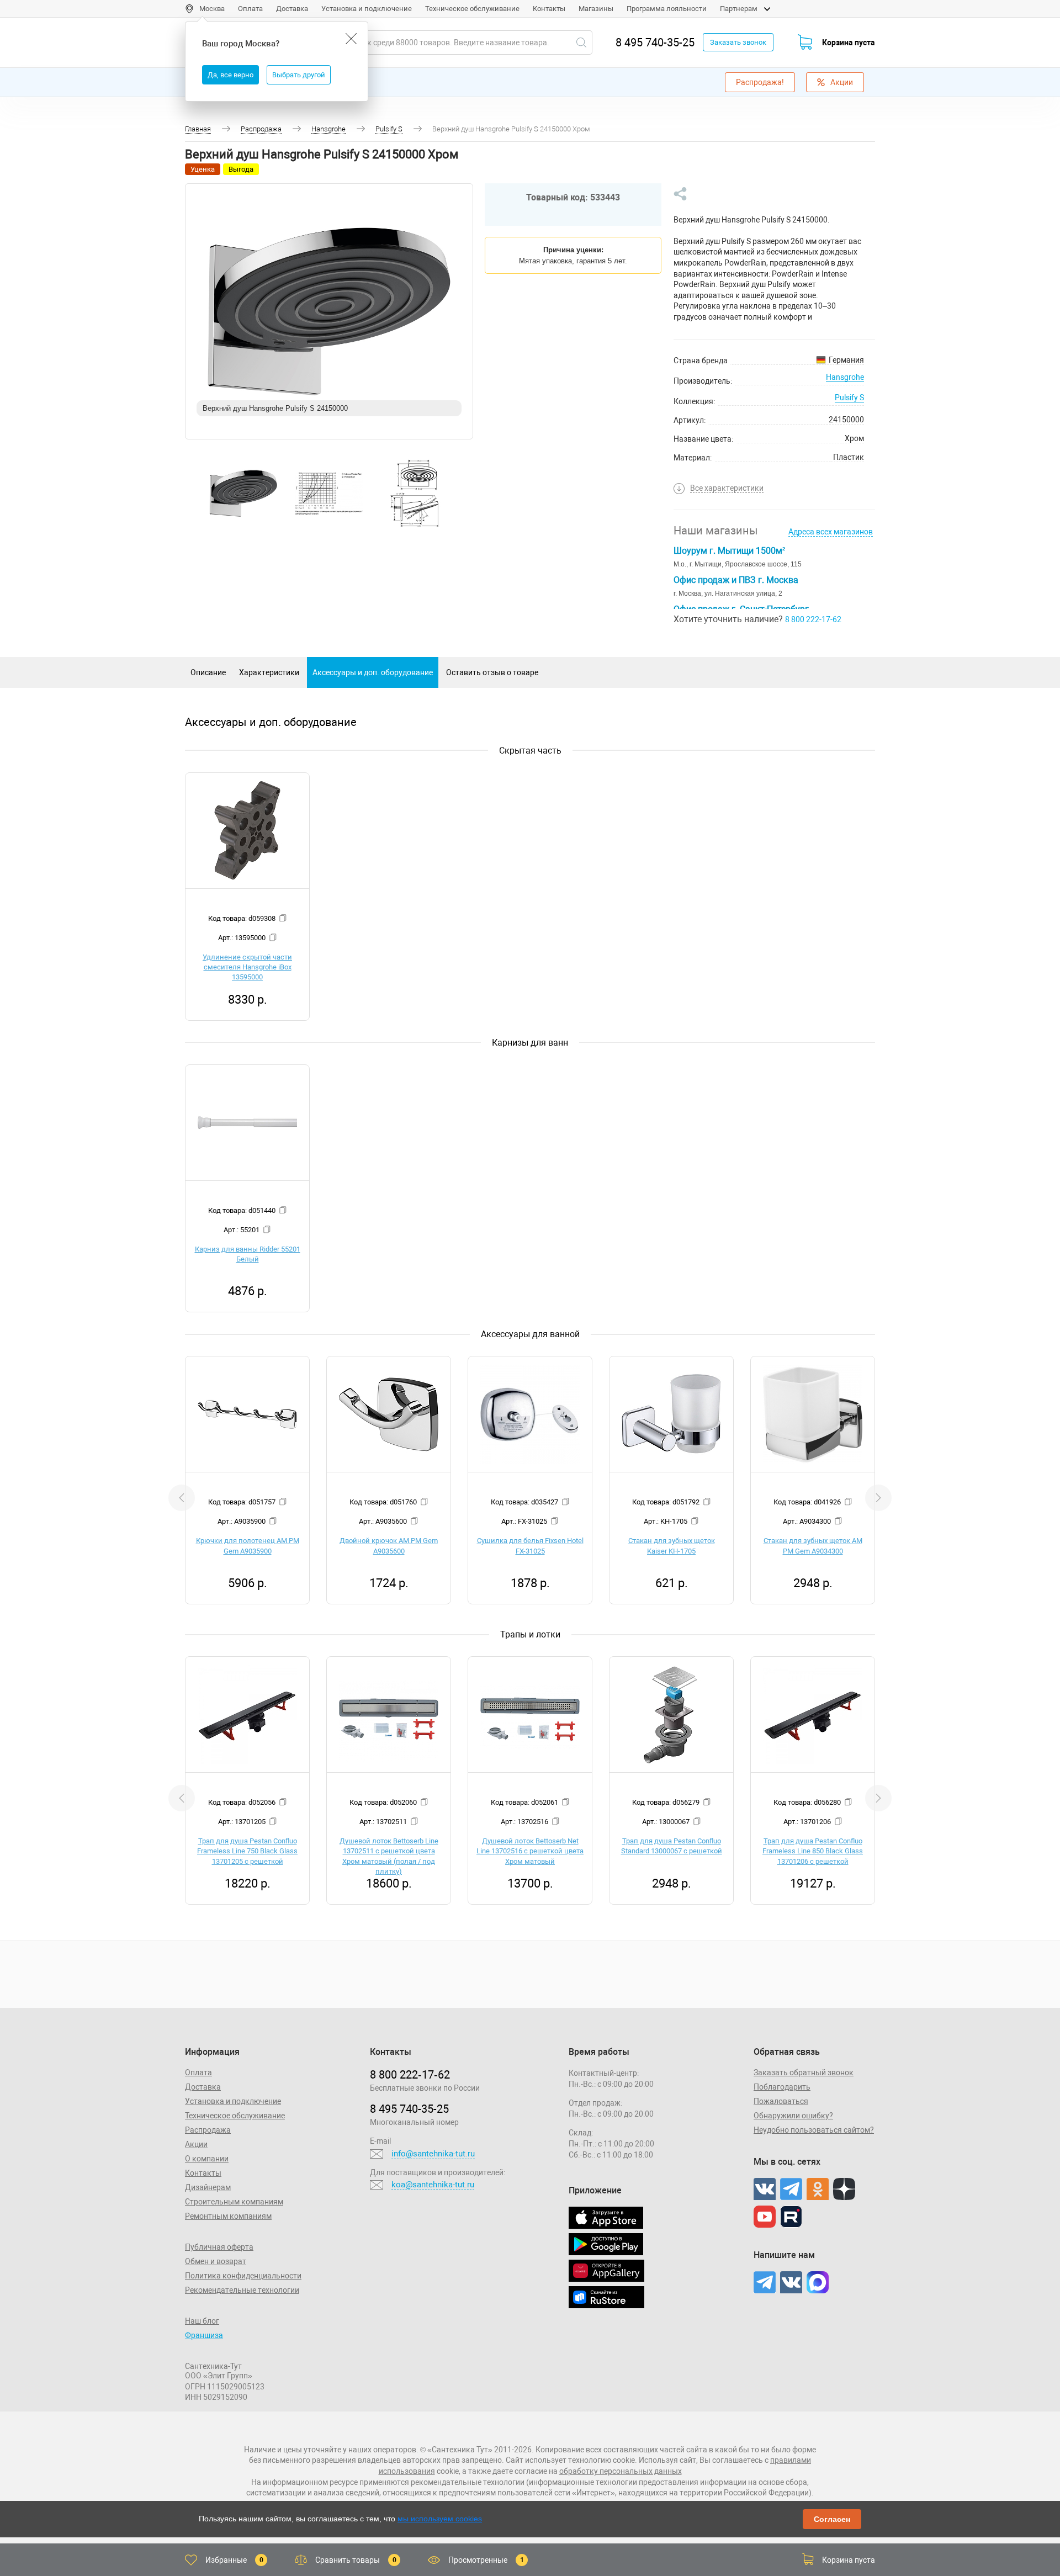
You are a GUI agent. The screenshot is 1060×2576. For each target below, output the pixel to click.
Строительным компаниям (234, 2202)
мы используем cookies (440, 2519)
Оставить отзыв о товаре (492, 672)
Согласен (832, 2519)
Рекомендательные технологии (242, 2290)
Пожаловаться (781, 2101)
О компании (207, 2159)
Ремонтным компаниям (228, 2216)
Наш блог (202, 2321)
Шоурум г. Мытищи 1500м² (729, 551)
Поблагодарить (782, 2087)
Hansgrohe (845, 377)
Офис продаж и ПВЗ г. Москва (736, 580)
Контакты (549, 9)
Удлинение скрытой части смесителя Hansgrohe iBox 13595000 (247, 967)
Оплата (250, 9)
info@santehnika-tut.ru (433, 2154)
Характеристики (269, 672)
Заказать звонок (738, 42)
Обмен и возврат (216, 2261)
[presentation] (182, 1498)
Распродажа (208, 2130)
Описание (208, 672)
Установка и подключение (367, 9)
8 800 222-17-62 (813, 619)
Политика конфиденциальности (243, 2276)
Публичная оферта (219, 2247)
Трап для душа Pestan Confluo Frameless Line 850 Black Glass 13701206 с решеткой (813, 1851)
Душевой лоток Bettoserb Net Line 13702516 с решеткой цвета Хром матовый (530, 1851)
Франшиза (204, 2335)
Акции (842, 82)
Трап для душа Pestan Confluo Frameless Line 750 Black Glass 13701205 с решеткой (247, 1851)
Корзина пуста (849, 43)
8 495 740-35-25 (655, 43)
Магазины (596, 9)
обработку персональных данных (621, 2471)
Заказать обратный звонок (804, 2073)
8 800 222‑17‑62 (410, 2075)
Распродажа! (760, 82)
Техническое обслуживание (472, 9)
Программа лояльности (667, 9)
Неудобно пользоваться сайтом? (814, 2130)
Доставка (292, 9)
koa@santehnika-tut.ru (433, 2185)
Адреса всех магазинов (831, 532)
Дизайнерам (208, 2187)
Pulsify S (849, 397)
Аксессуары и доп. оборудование (373, 672)
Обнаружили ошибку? (793, 2116)
